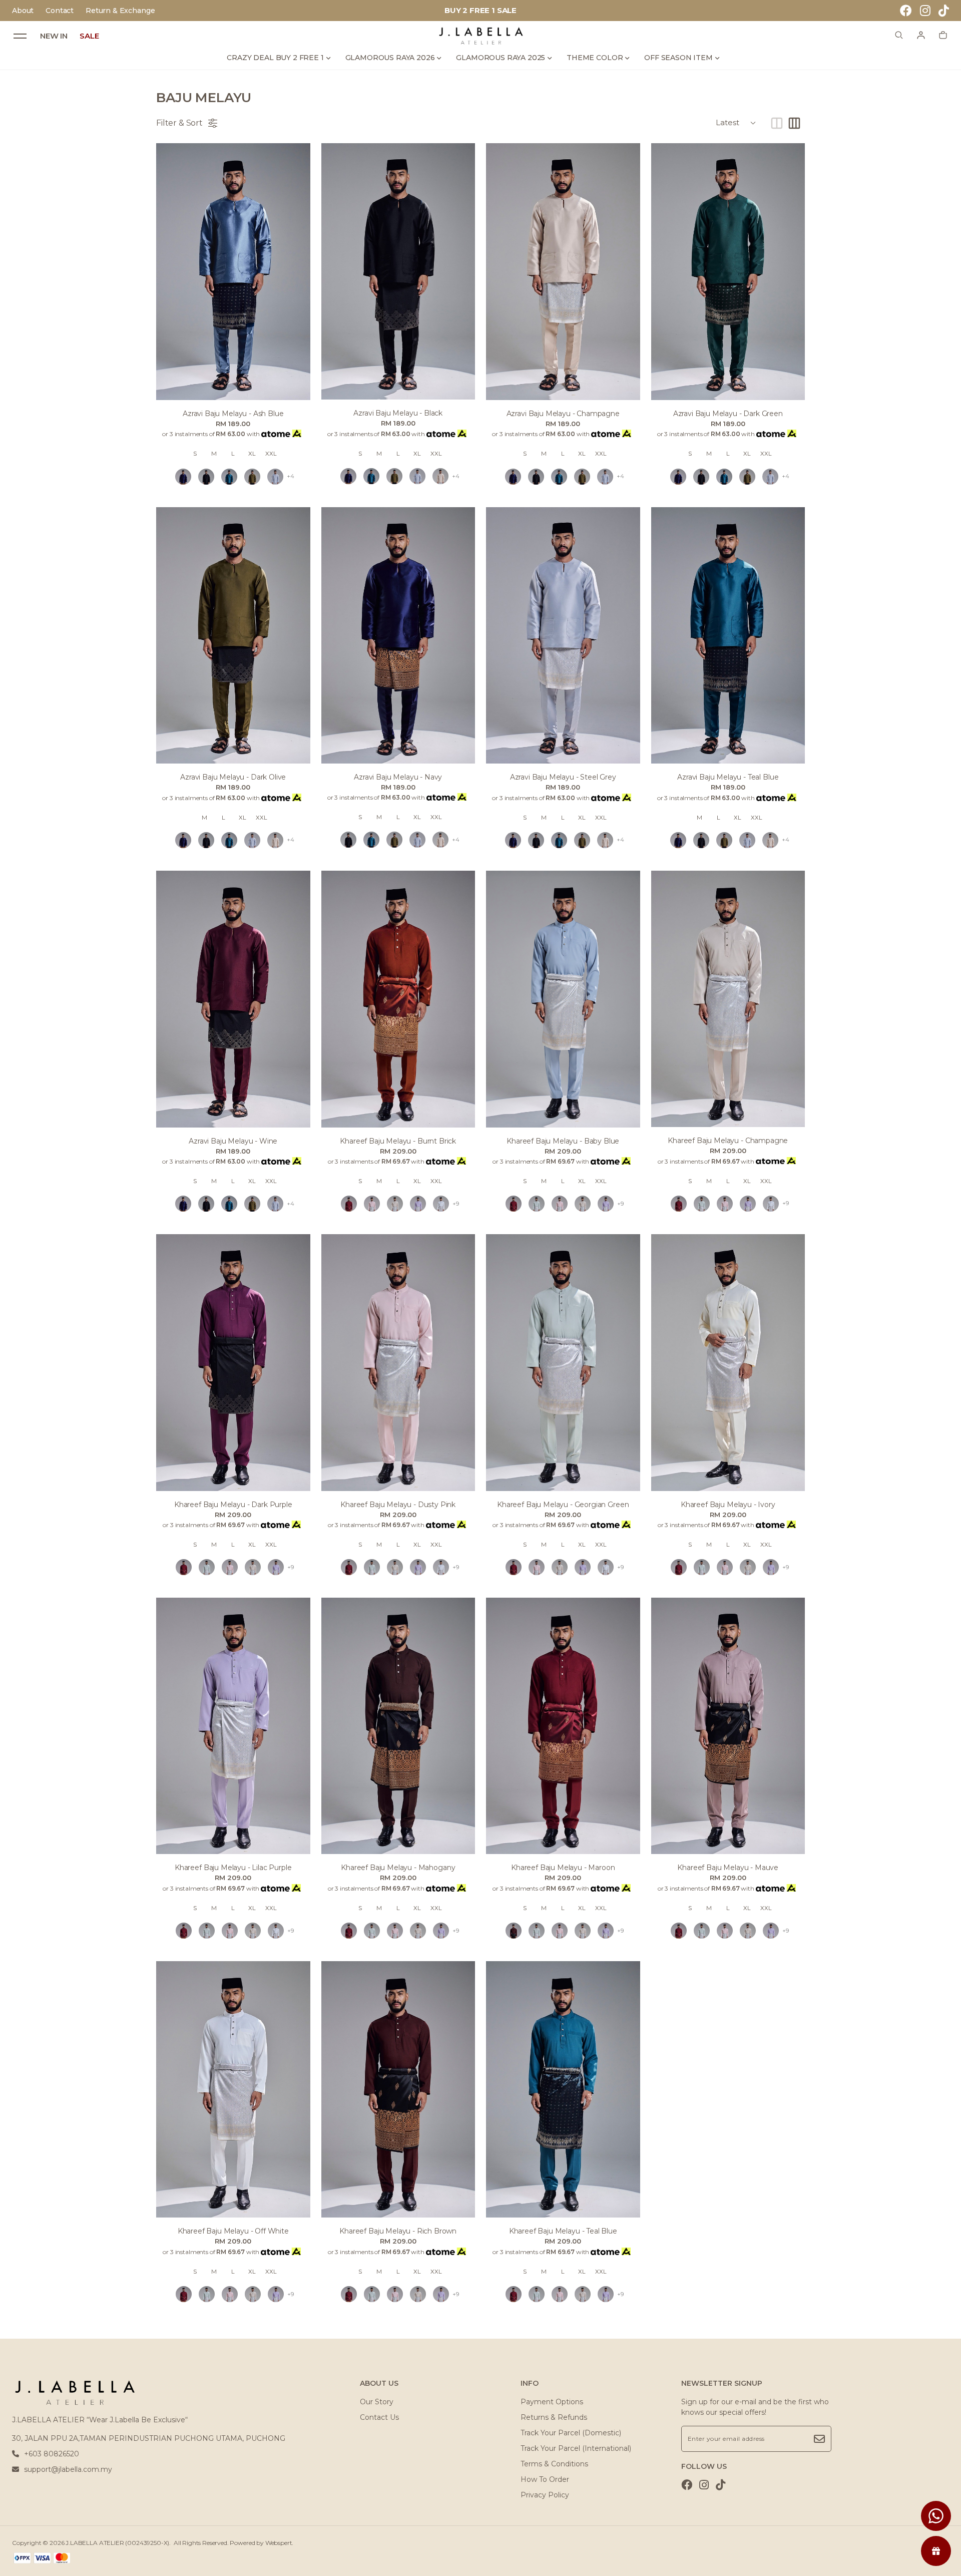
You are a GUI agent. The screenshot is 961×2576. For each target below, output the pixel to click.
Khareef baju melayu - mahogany (398, 1868)
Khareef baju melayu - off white (233, 2231)
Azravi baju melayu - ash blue (233, 414)
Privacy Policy (545, 2495)
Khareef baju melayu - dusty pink (398, 1505)
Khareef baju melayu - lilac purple (233, 1868)
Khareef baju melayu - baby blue (563, 1141)
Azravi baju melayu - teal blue (728, 777)
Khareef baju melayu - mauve (728, 1868)
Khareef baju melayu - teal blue (563, 2231)
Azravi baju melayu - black (398, 413)
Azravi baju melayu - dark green (728, 414)
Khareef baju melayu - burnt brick (398, 1141)
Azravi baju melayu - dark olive (233, 777)
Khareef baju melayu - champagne (728, 1141)
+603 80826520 (52, 2454)
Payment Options (552, 2402)
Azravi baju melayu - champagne (563, 414)
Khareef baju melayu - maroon (563, 1868)
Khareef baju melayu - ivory (728, 1505)
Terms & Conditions (554, 2464)
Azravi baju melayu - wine (233, 1141)
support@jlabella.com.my (68, 2469)
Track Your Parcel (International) (576, 2448)
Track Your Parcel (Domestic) (571, 2433)
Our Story (377, 2402)
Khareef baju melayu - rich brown (398, 2231)
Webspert (279, 2543)
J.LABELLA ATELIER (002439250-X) (117, 2543)
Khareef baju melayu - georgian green (563, 1505)
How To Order (545, 2479)
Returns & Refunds (554, 2417)
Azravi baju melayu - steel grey (563, 777)
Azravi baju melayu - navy (398, 777)
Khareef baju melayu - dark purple (233, 1505)
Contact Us (379, 2417)
